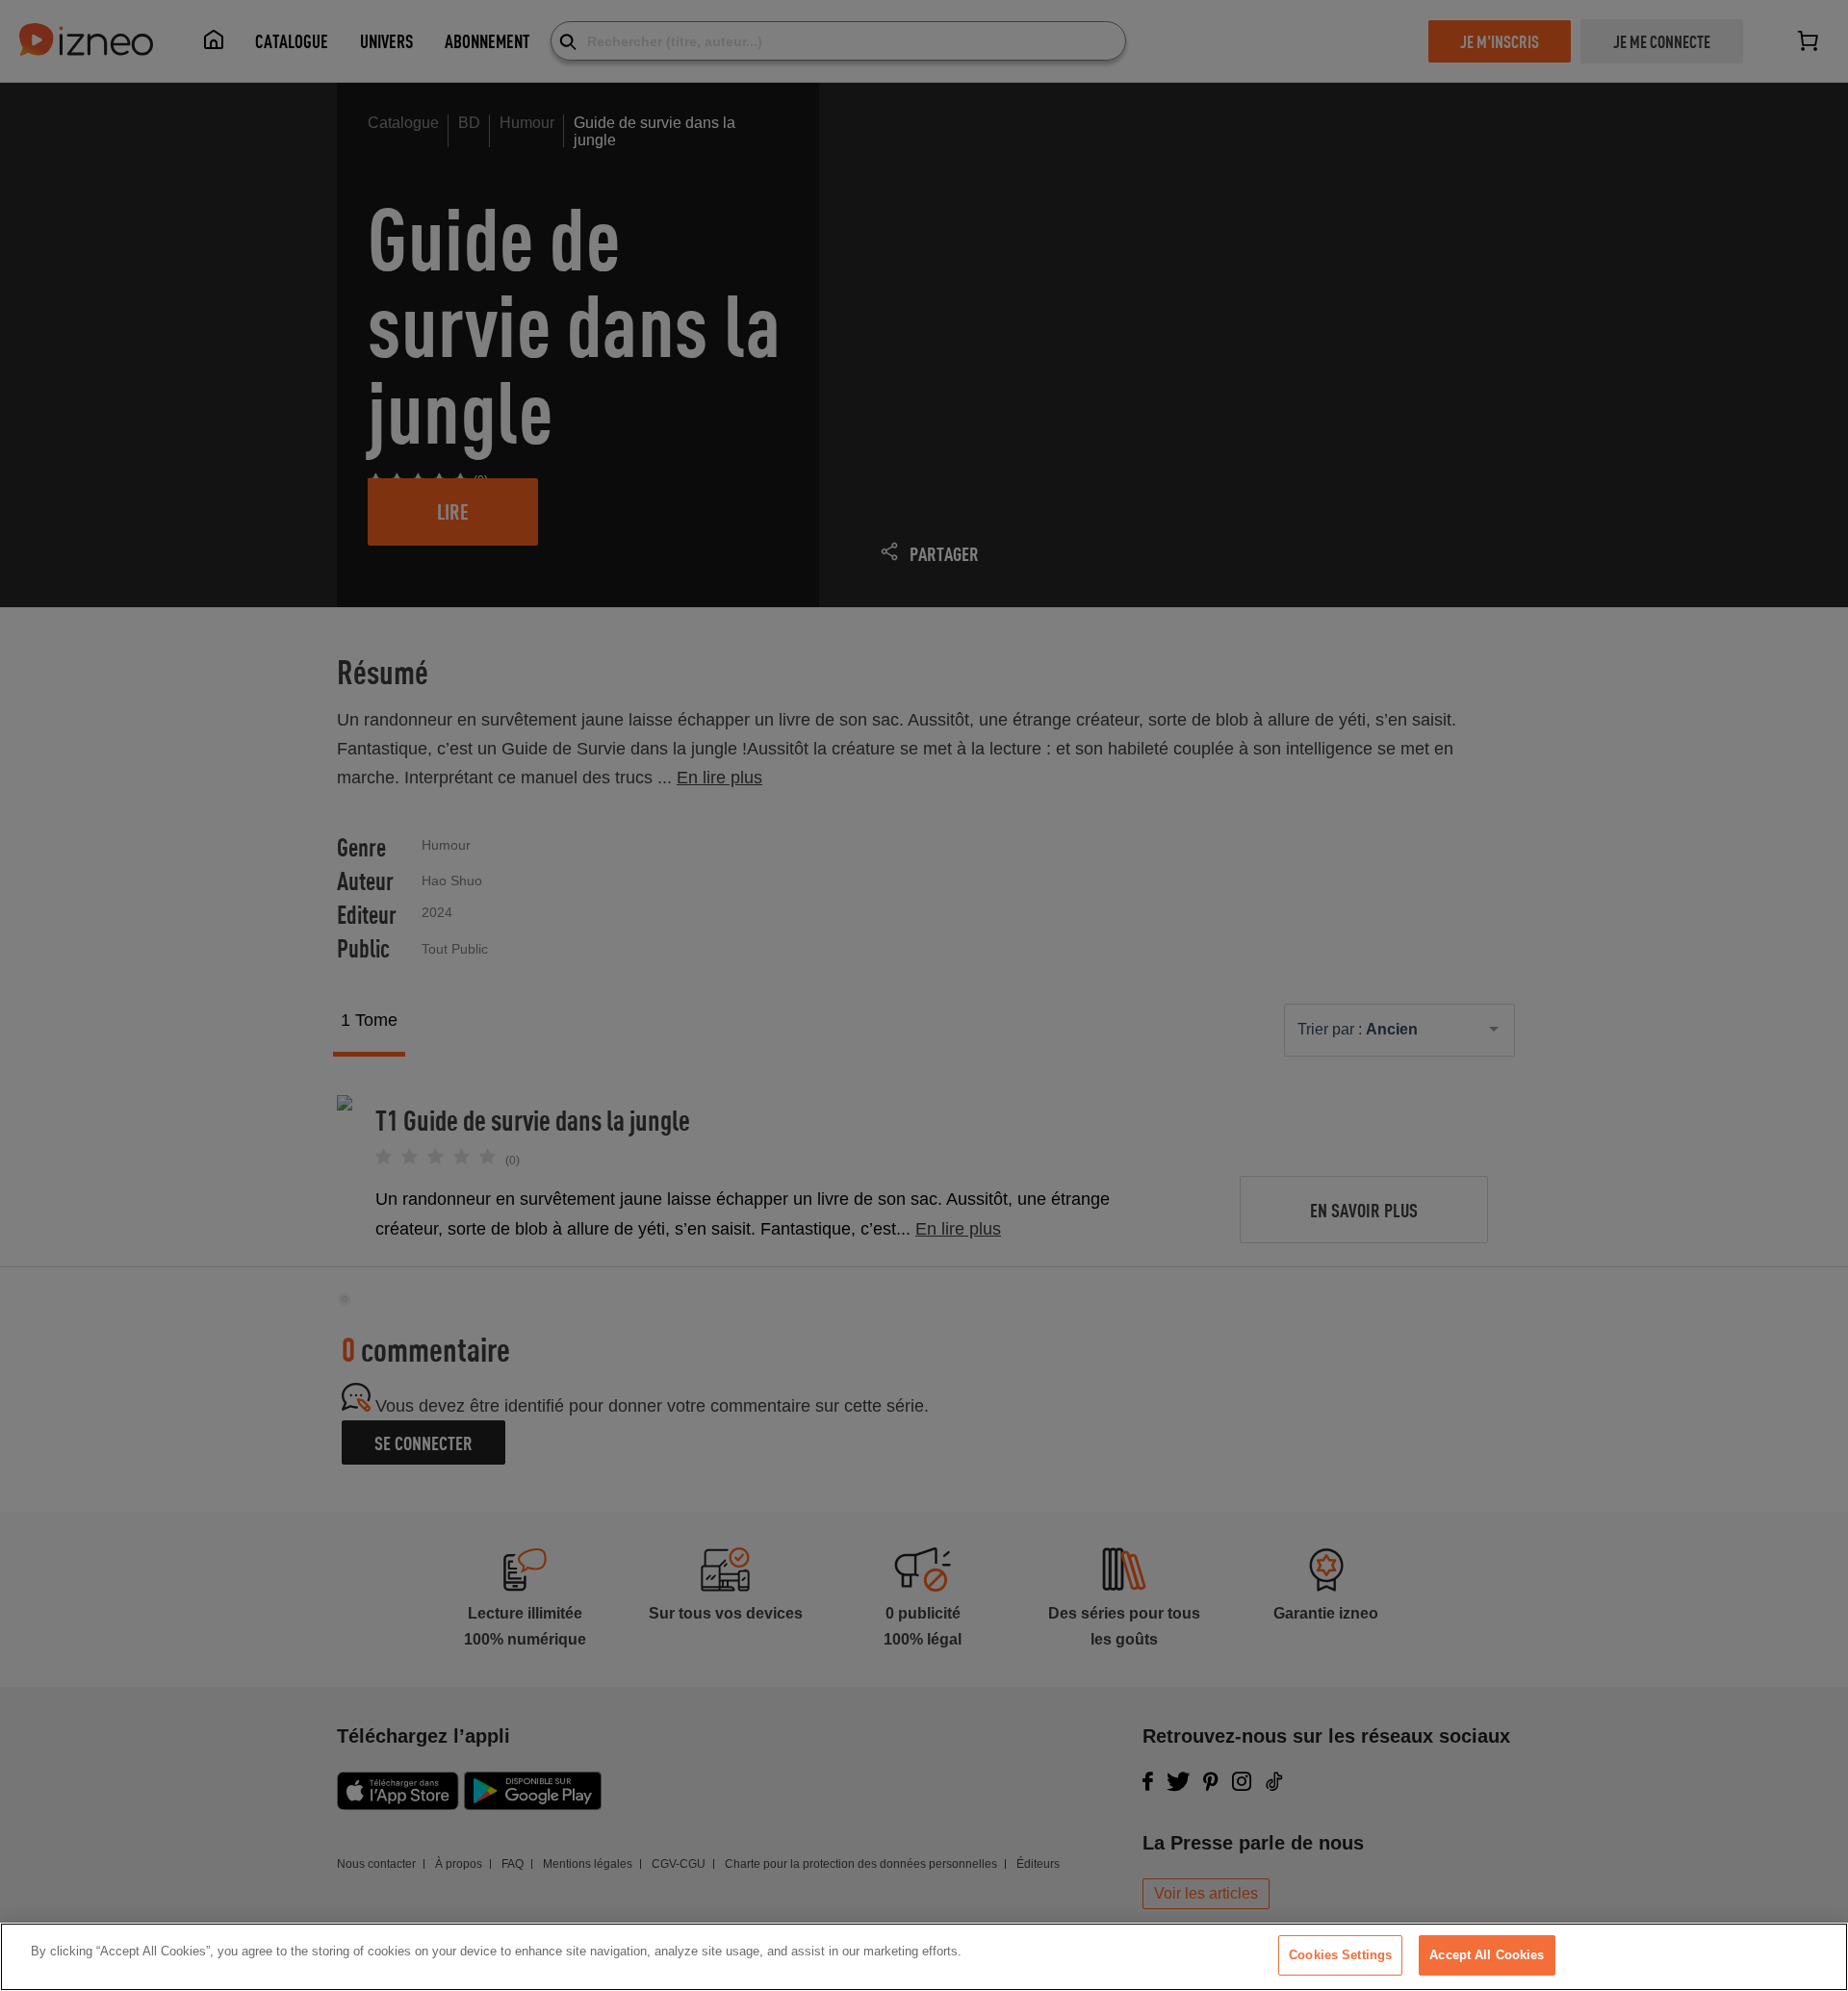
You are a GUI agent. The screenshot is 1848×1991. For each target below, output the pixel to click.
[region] (924, 1957)
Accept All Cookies (1487, 1955)
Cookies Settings (1340, 1955)
